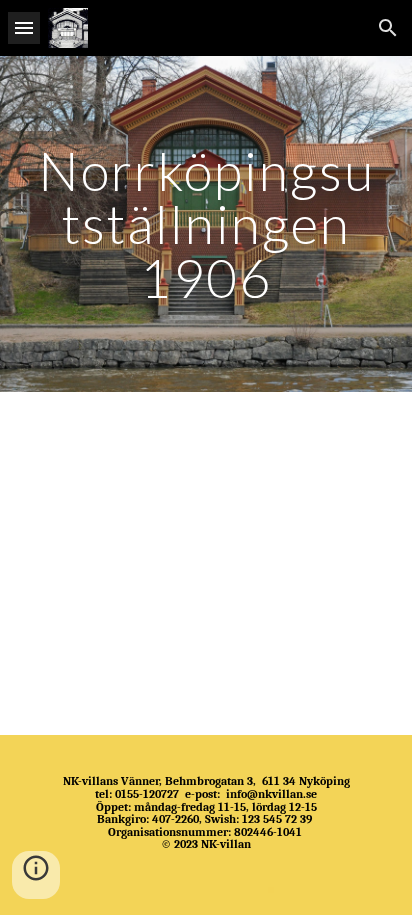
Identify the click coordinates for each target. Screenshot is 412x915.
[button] (24, 27)
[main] (206, 224)
